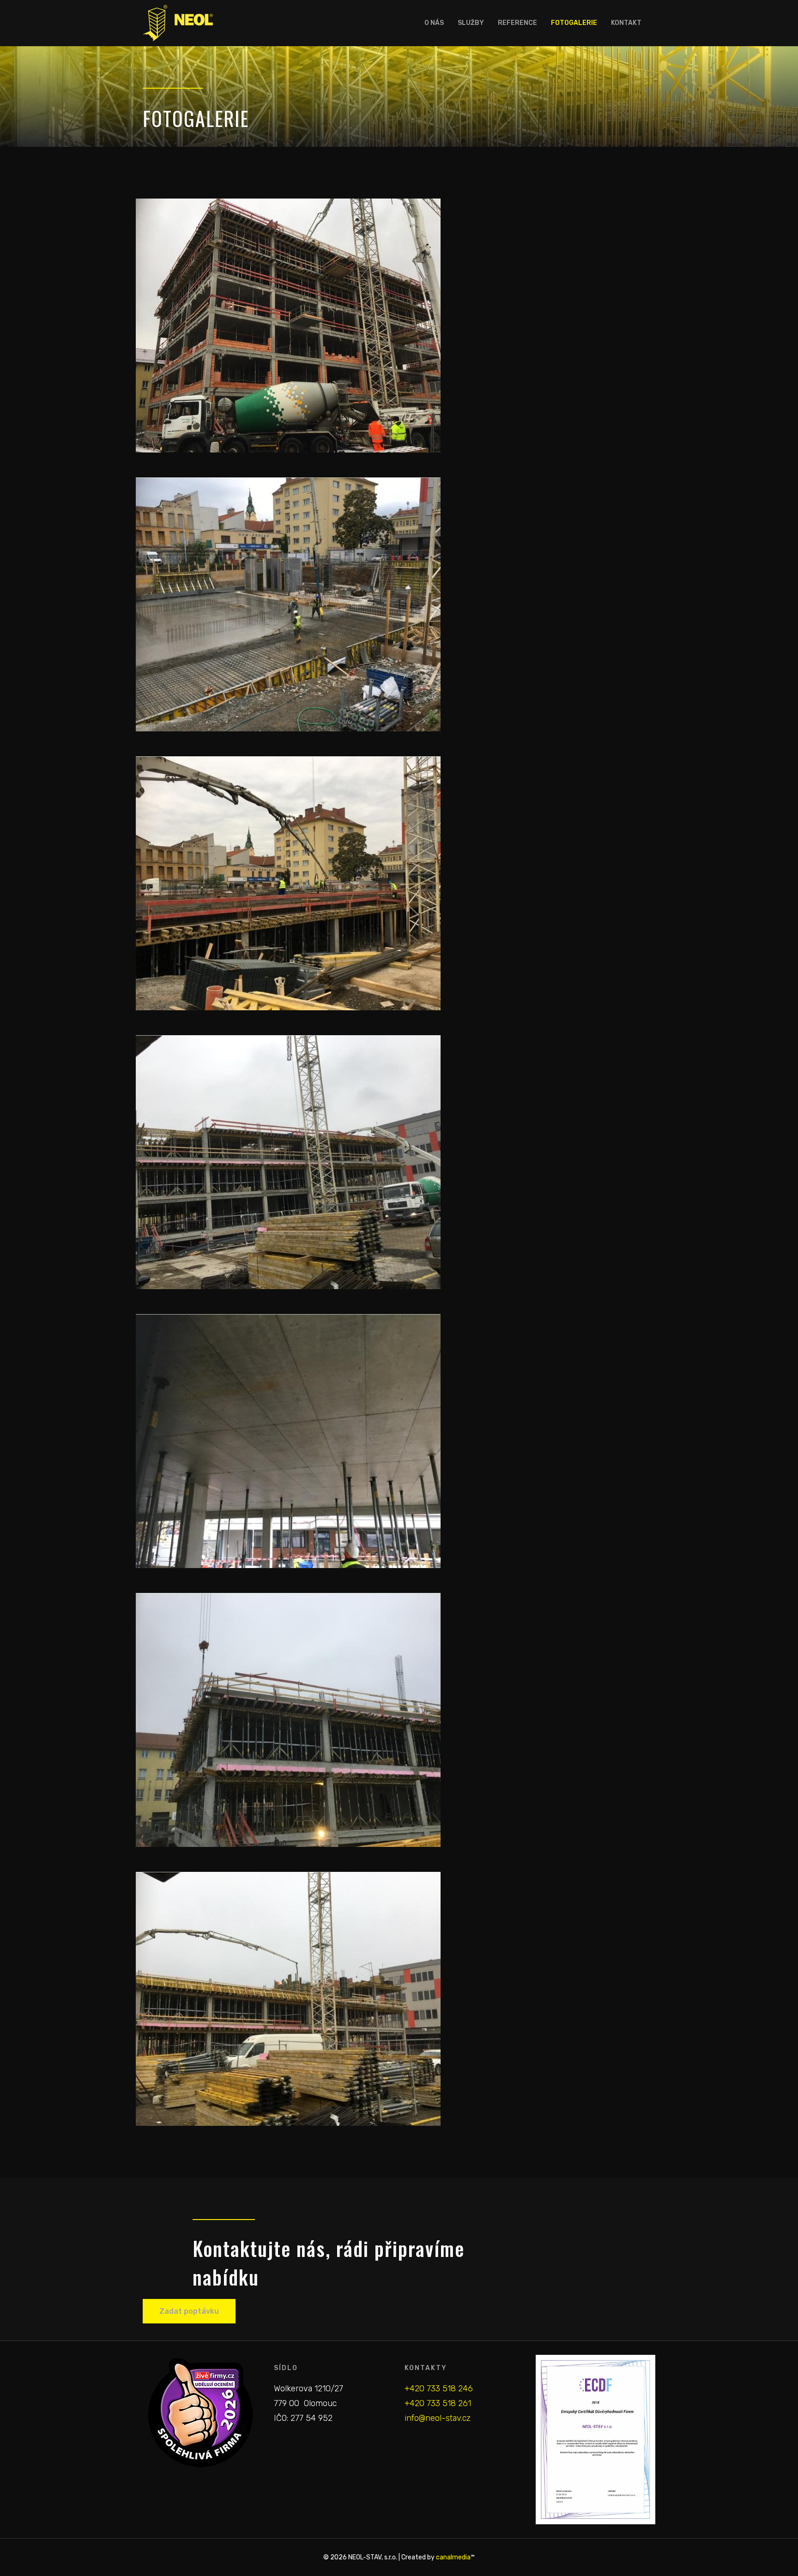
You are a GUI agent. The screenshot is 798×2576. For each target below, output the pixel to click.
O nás (434, 23)
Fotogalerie (574, 23)
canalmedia (453, 2557)
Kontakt (626, 23)
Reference (517, 23)
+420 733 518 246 (439, 2389)
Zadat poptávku (189, 2311)
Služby (471, 23)
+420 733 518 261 (438, 2403)
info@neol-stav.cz (438, 2418)
